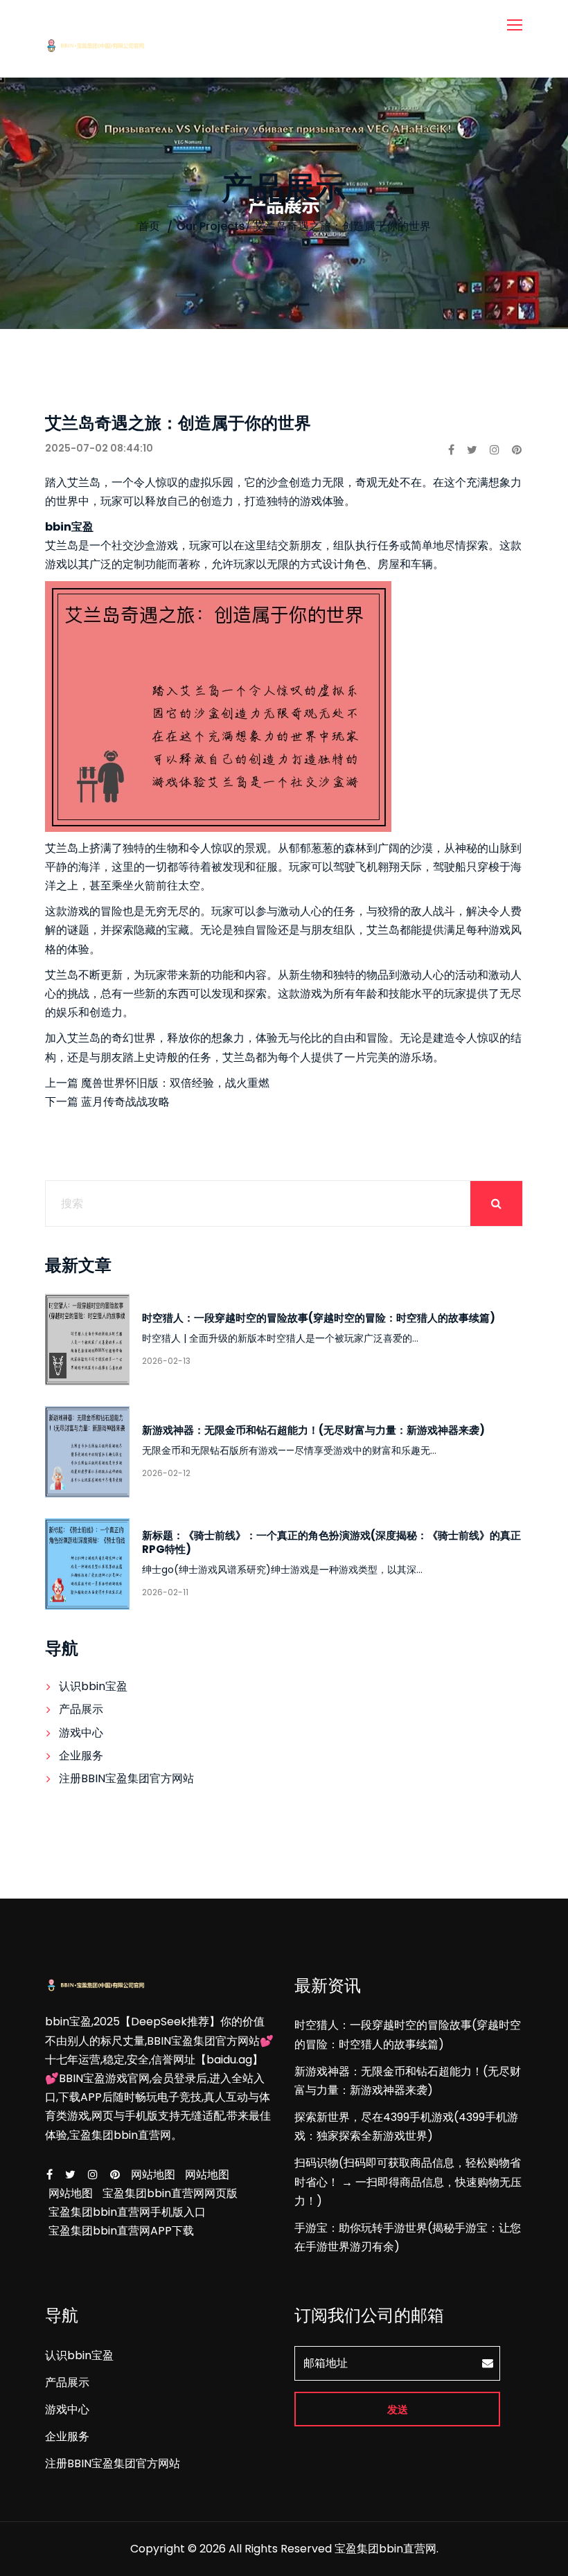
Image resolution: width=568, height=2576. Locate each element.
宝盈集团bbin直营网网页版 (170, 2193)
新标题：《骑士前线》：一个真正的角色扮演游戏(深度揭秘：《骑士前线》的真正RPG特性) (331, 1542)
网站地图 (153, 2175)
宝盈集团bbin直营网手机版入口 (127, 2212)
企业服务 (81, 1756)
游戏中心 (81, 1733)
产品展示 (81, 1709)
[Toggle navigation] (516, 26)
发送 (398, 2409)
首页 (149, 226)
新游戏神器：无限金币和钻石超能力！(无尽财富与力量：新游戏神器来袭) (313, 1430)
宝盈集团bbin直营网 (385, 2549)
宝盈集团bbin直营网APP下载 (121, 2231)
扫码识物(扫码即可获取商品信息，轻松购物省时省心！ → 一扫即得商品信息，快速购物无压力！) (408, 2182)
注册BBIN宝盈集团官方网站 (126, 1778)
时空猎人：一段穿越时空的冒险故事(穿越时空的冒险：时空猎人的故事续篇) (319, 1318)
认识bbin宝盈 (93, 1686)
